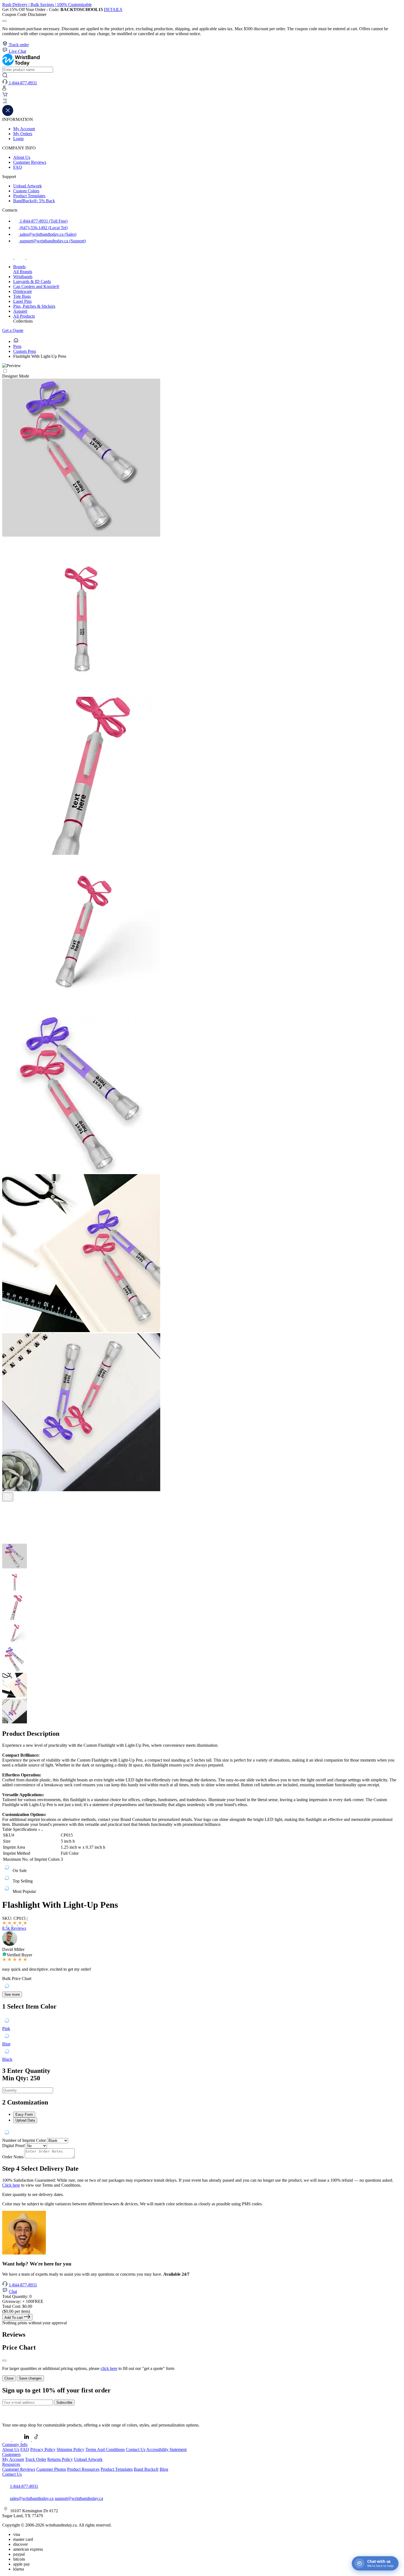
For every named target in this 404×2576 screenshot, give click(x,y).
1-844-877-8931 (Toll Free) (43, 221)
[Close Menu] (8, 114)
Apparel (20, 311)
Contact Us (136, 2449)
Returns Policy (60, 2459)
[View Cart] (5, 96)
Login (18, 139)
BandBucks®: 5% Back (34, 201)
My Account (24, 129)
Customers (11, 2454)
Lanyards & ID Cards (32, 282)
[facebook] (8, 257)
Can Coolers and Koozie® (36, 286)
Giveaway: (23, 2301)
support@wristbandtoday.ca (79, 2498)
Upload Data (25, 2120)
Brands (19, 267)
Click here (11, 2185)
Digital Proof (13, 2146)
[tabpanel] (202, 2133)
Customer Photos (51, 2469)
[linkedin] (27, 2440)
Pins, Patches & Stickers (34, 306)
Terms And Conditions (105, 2449)
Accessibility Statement (166, 2449)
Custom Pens (25, 351)
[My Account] (4, 89)
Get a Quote (13, 330)
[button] (202, 102)
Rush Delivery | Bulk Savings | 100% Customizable (47, 5)
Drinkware (23, 291)
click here (109, 2368)
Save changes (30, 2378)
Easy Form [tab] (24, 2115)
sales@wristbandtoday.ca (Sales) (48, 234)
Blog (164, 2469)
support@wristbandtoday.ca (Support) (52, 241)
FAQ (18, 167)
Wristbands (23, 277)
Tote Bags (22, 296)
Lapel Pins (22, 301)
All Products (24, 316)
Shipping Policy (70, 2449)
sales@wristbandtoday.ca (32, 2498)
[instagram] (20, 257)
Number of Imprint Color (24, 2140)
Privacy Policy (43, 2449)
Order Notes (13, 2157)
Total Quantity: (17, 2296)
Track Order (36, 2459)
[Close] (4, 2361)
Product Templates (29, 196)
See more (12, 1994)
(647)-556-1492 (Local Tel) (43, 228)
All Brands (23, 272)
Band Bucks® (146, 2469)
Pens (17, 346)
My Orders (23, 134)
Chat (13, 2291)
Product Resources (83, 2469)
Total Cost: (17, 2306)
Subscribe (64, 2402)
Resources (11, 2464)
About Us (22, 157)
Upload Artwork (27, 186)
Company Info (15, 2445)
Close (9, 2378)
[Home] (16, 341)
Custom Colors (26, 191)
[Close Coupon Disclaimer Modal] (4, 21)
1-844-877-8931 (23, 2285)
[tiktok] (32, 257)
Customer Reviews (30, 162)
